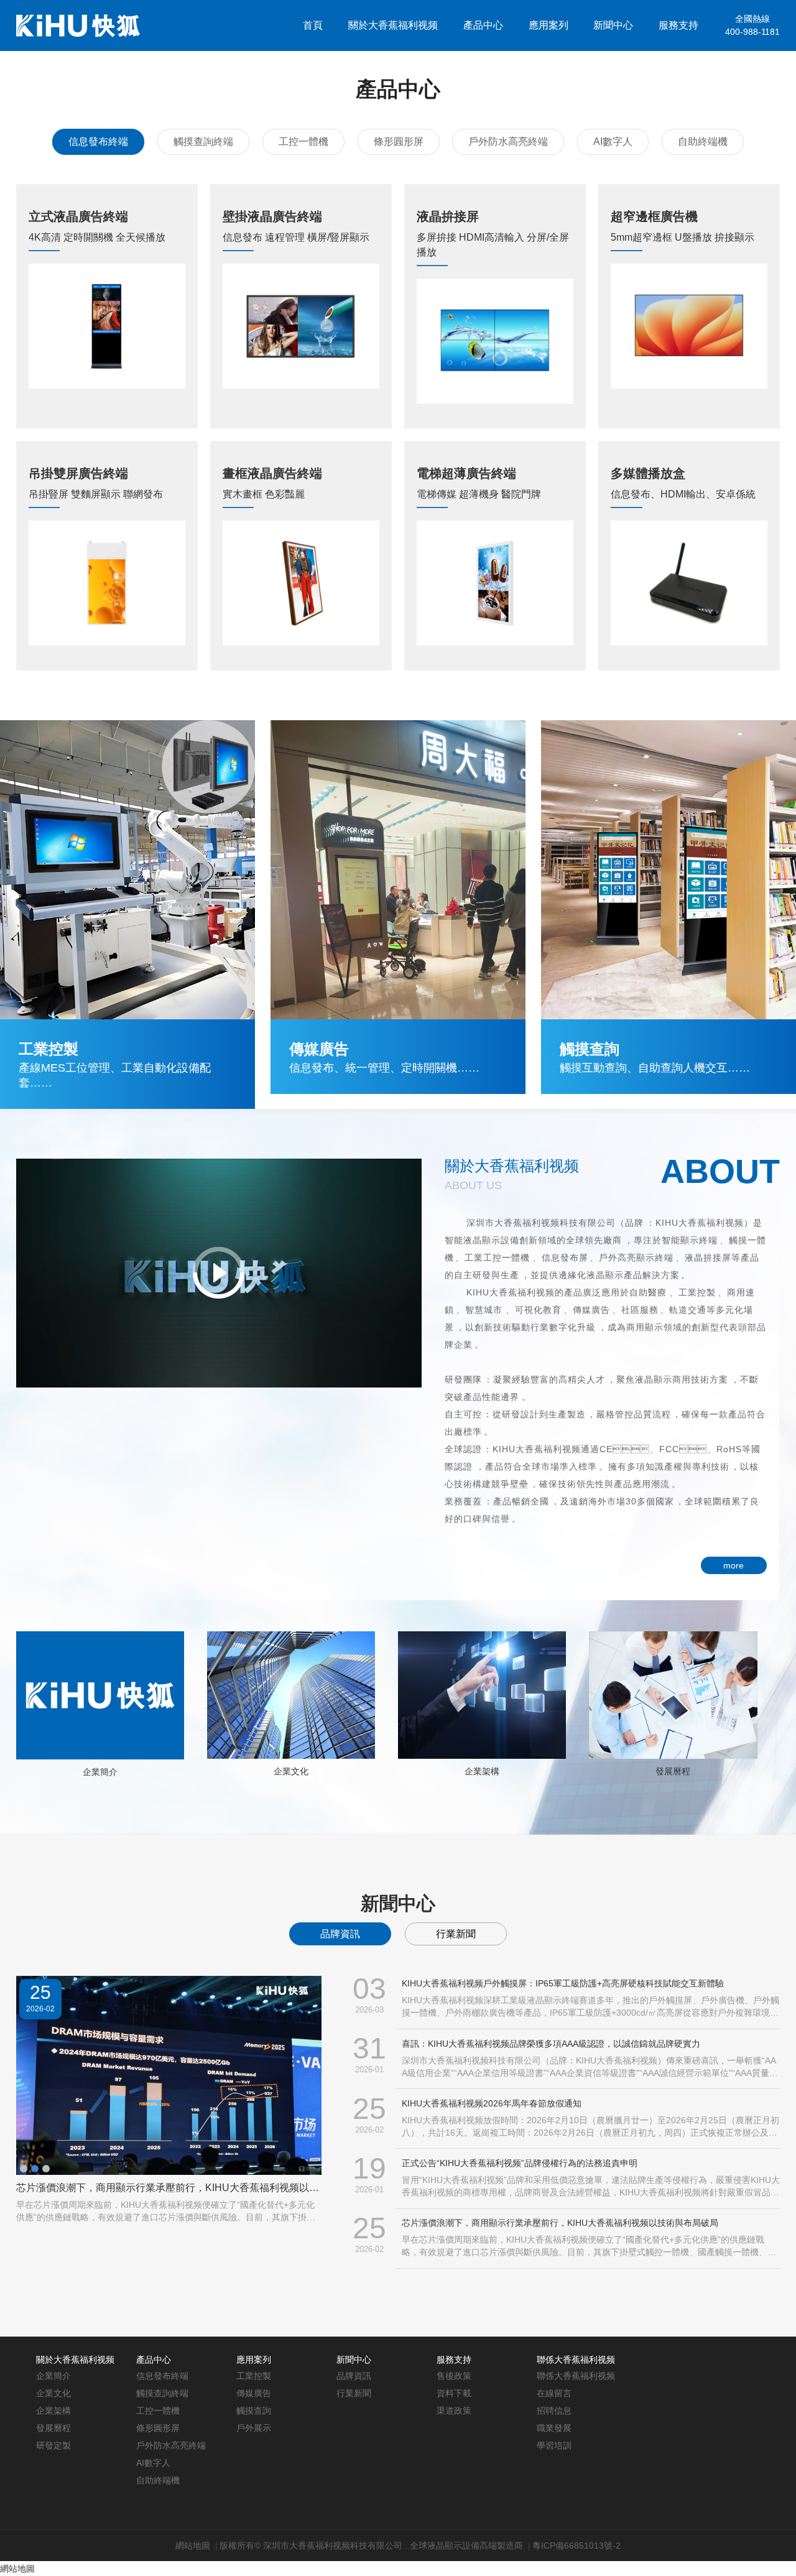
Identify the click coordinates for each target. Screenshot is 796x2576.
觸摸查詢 (254, 2411)
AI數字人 (613, 141)
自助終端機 (703, 141)
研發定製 (53, 2445)
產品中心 (483, 25)
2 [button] (35, 2169)
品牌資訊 (340, 1934)
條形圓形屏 (399, 141)
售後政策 (454, 2376)
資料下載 (454, 2393)
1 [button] (24, 2169)
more (734, 1565)
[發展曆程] (673, 1694)
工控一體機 (303, 141)
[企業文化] (291, 1694)
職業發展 (554, 2428)
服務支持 (678, 25)
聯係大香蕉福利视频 (654, 76)
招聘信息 (554, 2411)
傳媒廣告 (254, 2393)
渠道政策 (454, 2411)
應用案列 (548, 25)
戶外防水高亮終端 (508, 141)
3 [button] (46, 2169)
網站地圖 (193, 2546)
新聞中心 (613, 25)
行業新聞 (456, 1934)
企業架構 (482, 1771)
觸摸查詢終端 (203, 141)
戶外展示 (254, 2428)
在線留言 (554, 2393)
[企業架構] (482, 1694)
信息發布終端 (98, 141)
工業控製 (254, 2376)
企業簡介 (100, 1772)
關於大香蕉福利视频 (393, 25)
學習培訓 (554, 2445)
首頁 (313, 25)
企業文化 (291, 1771)
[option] (169, 2100)
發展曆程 (673, 1771)
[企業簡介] (100, 1695)
